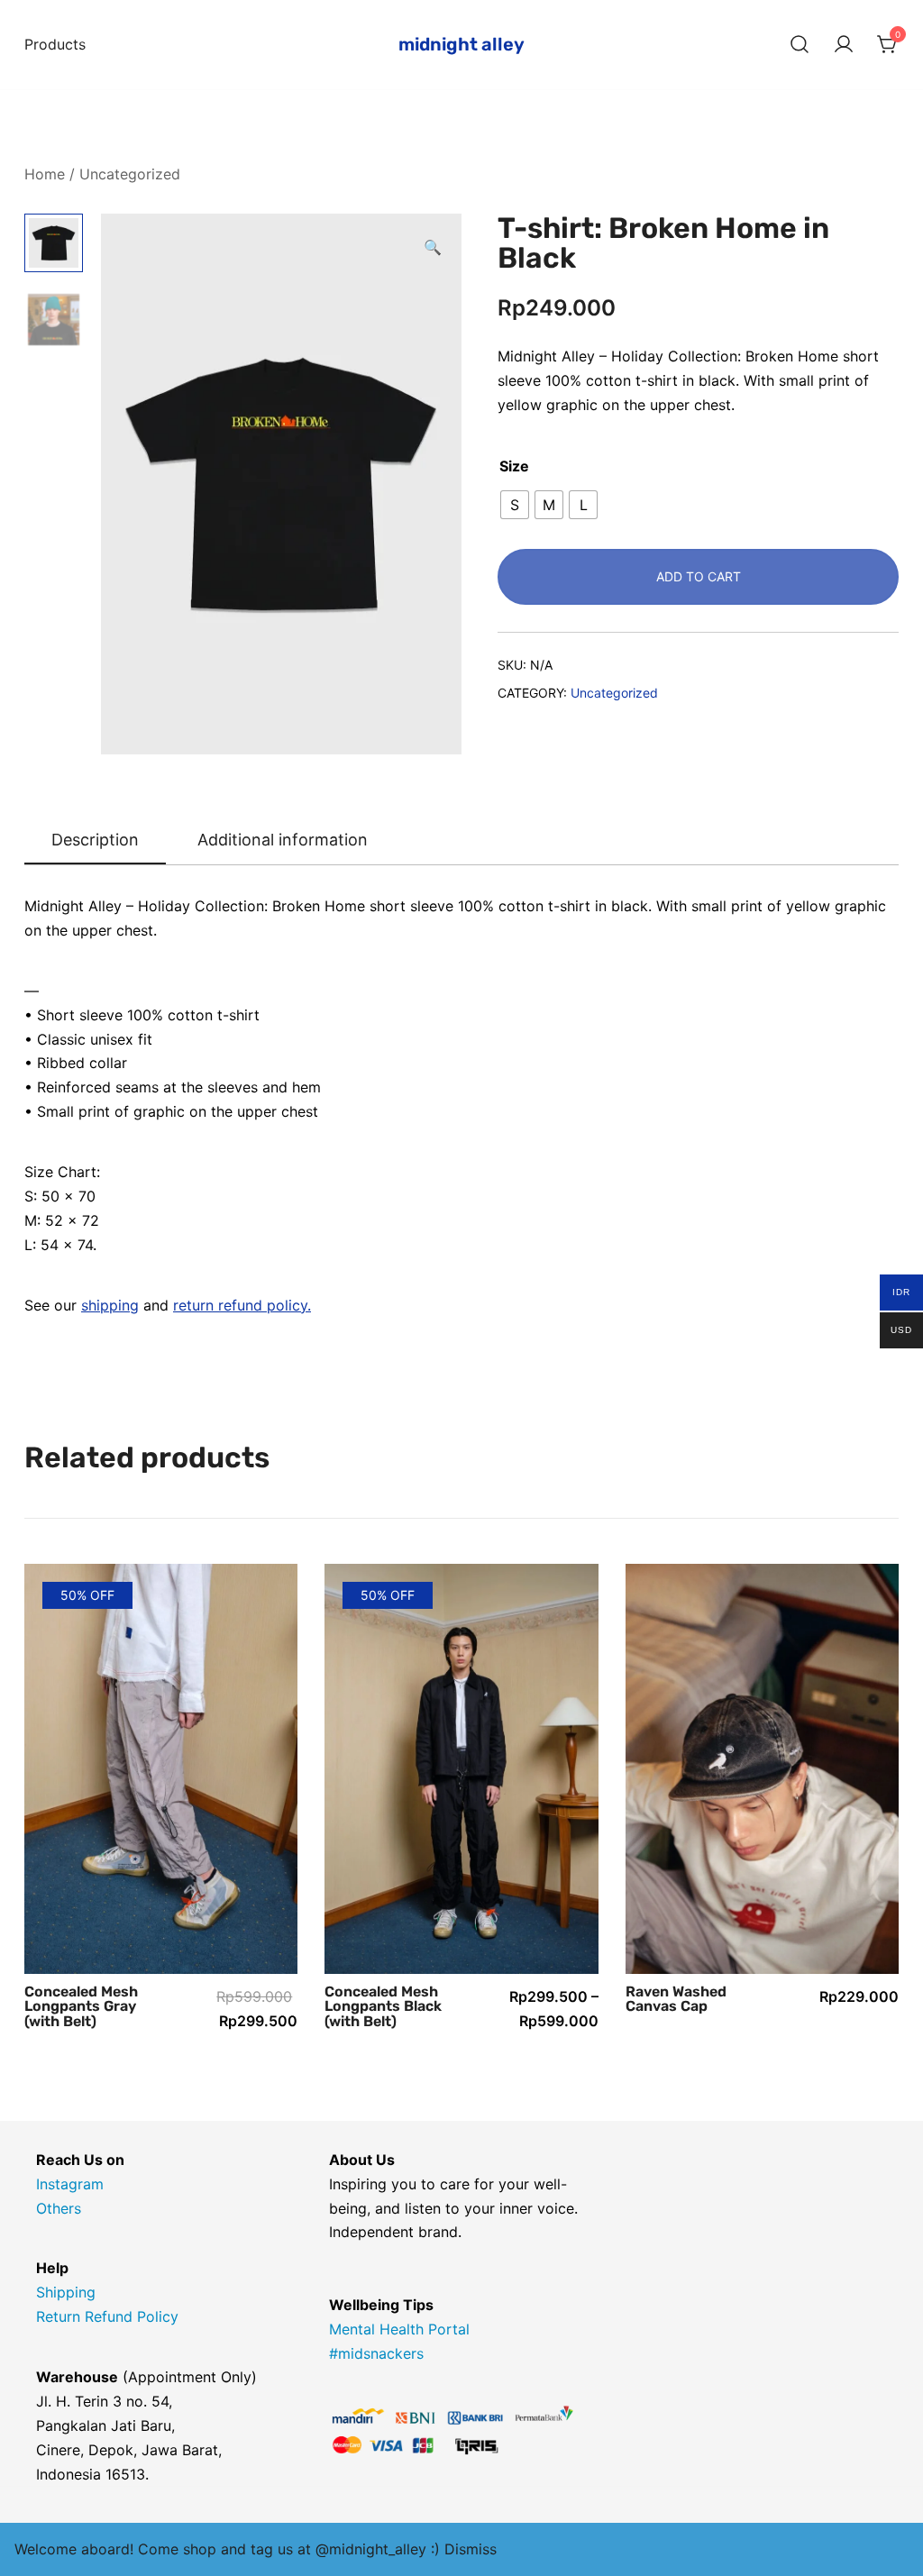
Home (45, 174)
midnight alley (461, 44)
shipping (110, 1305)
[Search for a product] (800, 45)
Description (95, 840)
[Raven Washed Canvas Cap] (762, 1769)
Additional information (283, 840)
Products (55, 44)
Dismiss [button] (471, 2549)
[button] (433, 247)
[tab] (95, 841)
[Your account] (844, 45)
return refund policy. (242, 1305)
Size (514, 466)
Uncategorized (130, 174)
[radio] (515, 505)
